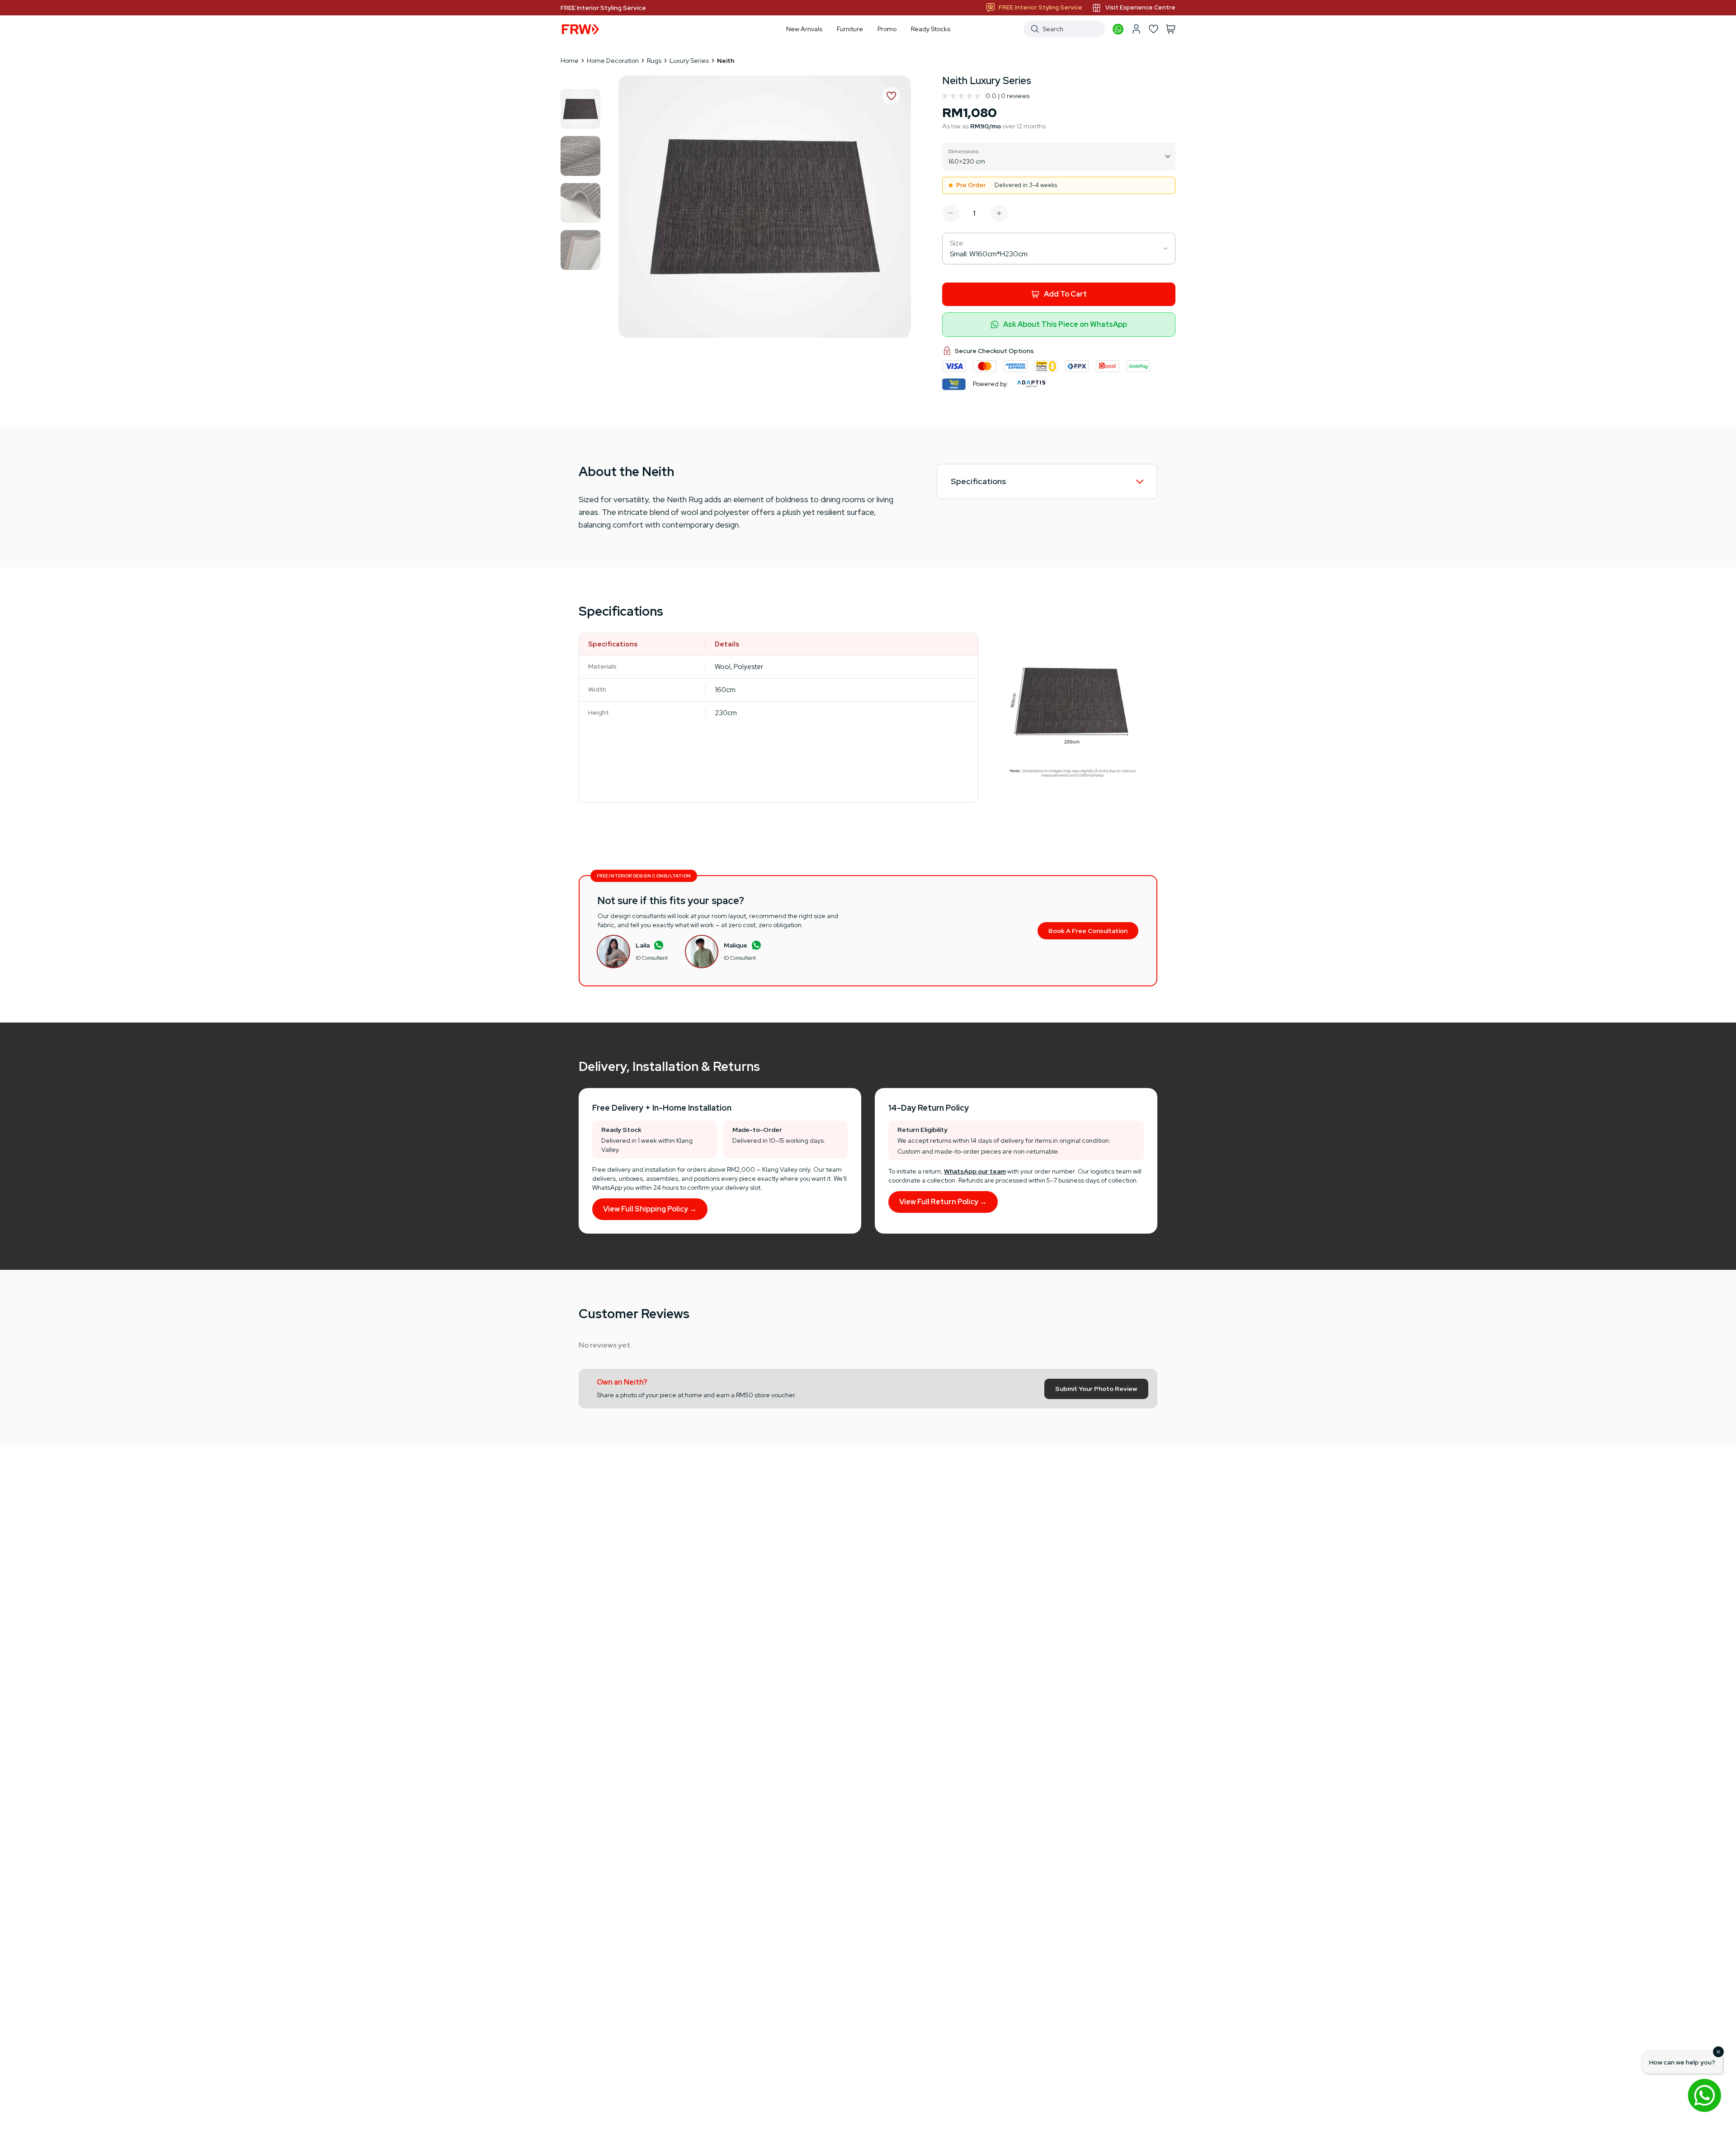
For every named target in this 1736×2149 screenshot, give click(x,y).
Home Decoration (613, 61)
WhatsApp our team (975, 1171)
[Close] (1718, 2052)
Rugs (654, 61)
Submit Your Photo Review (1096, 1389)
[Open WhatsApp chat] (1704, 2095)
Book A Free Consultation (1088, 931)
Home (570, 61)
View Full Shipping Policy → (650, 1209)
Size (957, 243)
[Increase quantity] (999, 213)
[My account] (1136, 29)
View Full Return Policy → (943, 1202)
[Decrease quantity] (951, 213)
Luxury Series (689, 61)
